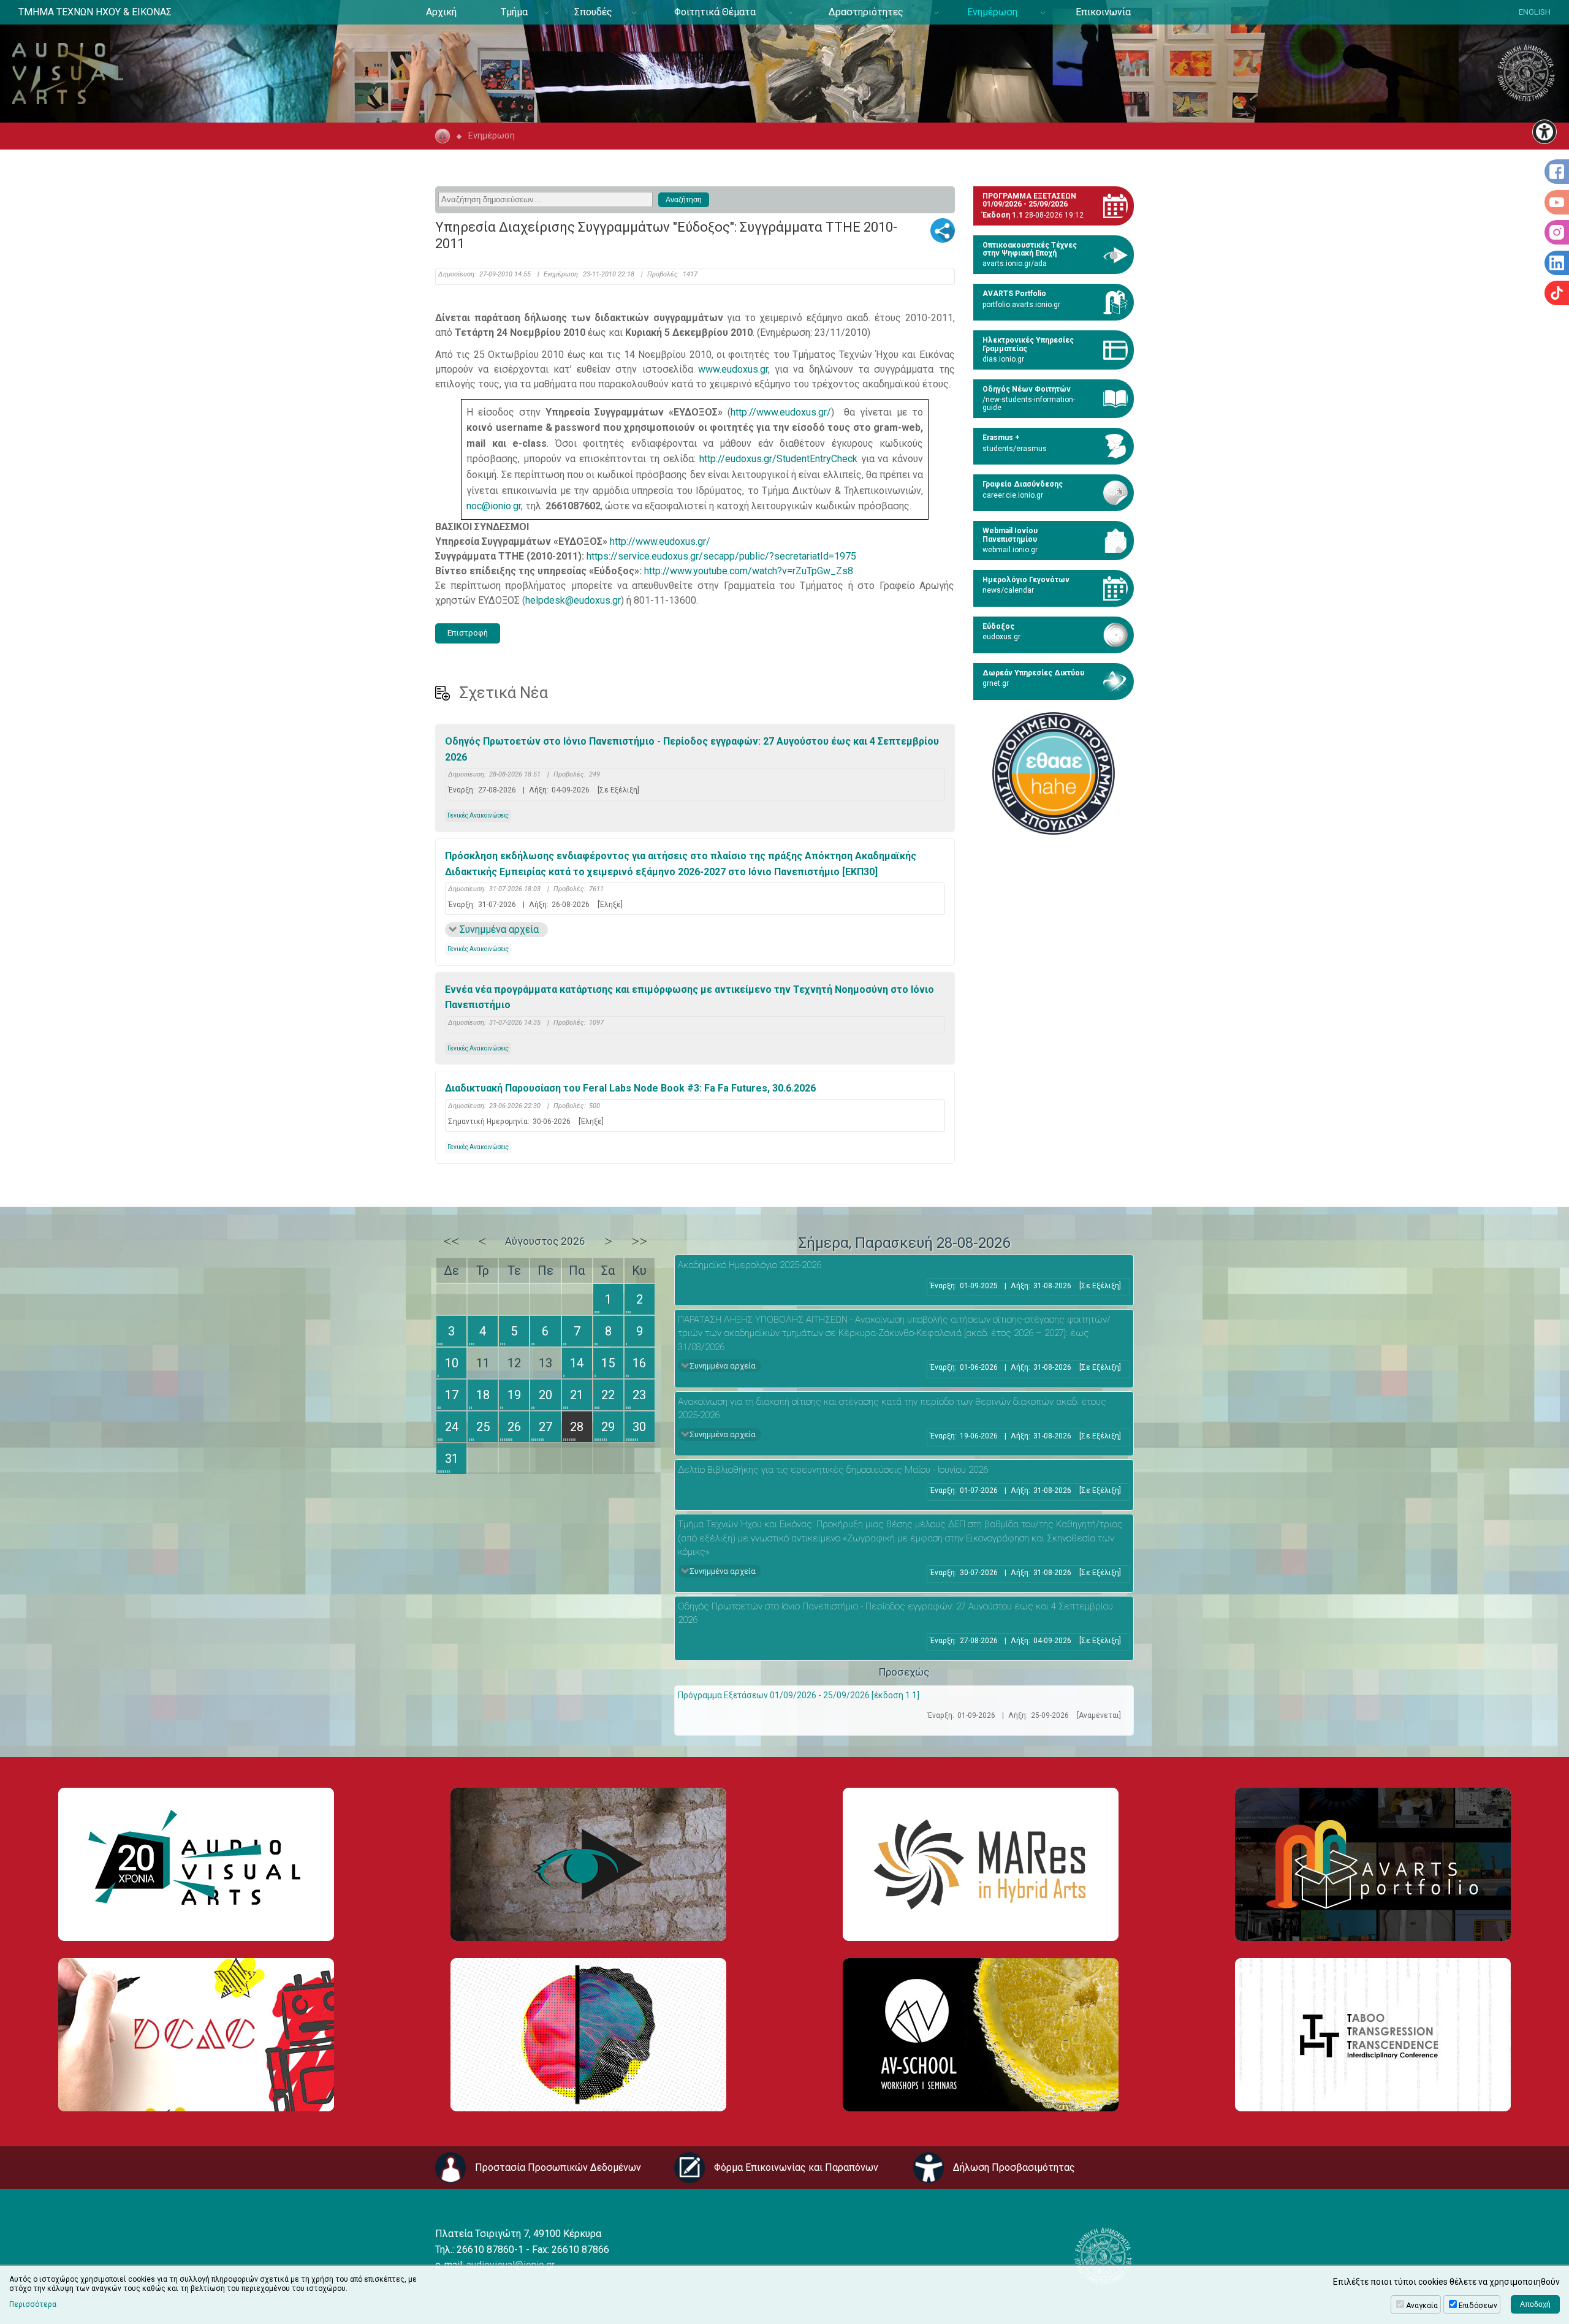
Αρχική (441, 12)
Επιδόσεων (1478, 2306)
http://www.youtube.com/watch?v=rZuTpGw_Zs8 (749, 571)
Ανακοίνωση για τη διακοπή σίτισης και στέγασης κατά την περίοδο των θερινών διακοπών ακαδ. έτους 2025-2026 (892, 1409)
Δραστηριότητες (866, 12)
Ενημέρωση (992, 12)
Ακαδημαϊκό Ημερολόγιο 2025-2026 (750, 1265)
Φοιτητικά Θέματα (715, 12)
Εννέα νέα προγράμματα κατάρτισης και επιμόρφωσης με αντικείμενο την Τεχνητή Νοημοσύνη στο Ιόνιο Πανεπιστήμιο (690, 997)
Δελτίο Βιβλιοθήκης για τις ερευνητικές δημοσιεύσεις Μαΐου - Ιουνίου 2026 (833, 1470)
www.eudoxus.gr (733, 369)
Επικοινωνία (1103, 12)
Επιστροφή (468, 633)
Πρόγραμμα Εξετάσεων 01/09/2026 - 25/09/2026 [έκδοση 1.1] (799, 1695)
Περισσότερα (33, 2304)
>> (639, 1241)
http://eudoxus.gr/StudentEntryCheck (778, 459)
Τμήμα (514, 12)
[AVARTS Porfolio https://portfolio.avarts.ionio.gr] (1373, 1864)
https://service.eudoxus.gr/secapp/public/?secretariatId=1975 (721, 556)
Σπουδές (593, 12)
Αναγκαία (1422, 2306)
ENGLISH (1535, 12)
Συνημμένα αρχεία (499, 929)
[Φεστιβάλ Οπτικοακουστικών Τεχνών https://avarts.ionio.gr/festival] (588, 2035)
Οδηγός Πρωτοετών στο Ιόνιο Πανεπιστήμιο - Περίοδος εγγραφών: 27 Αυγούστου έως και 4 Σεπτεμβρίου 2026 (692, 749)
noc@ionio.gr (494, 506)
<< (452, 1241)
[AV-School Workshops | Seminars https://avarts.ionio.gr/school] (981, 2035)
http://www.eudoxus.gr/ (781, 412)
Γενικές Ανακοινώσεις (478, 815)
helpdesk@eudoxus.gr (573, 600)
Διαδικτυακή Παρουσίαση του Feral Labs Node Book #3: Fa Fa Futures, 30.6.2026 (630, 1088)
